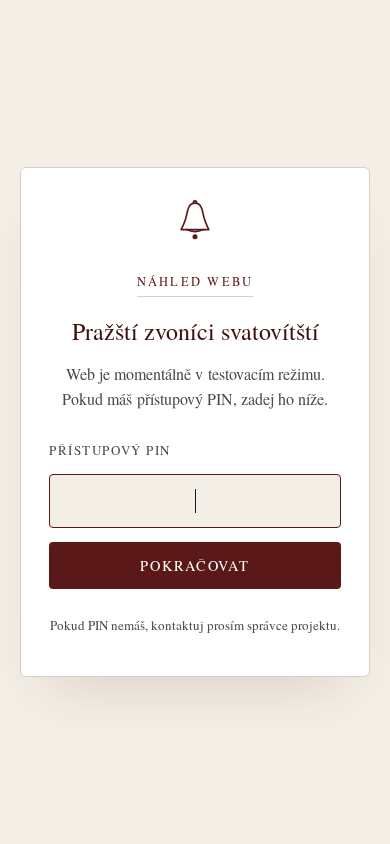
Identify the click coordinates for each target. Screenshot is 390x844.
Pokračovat (194, 565)
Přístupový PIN (110, 450)
